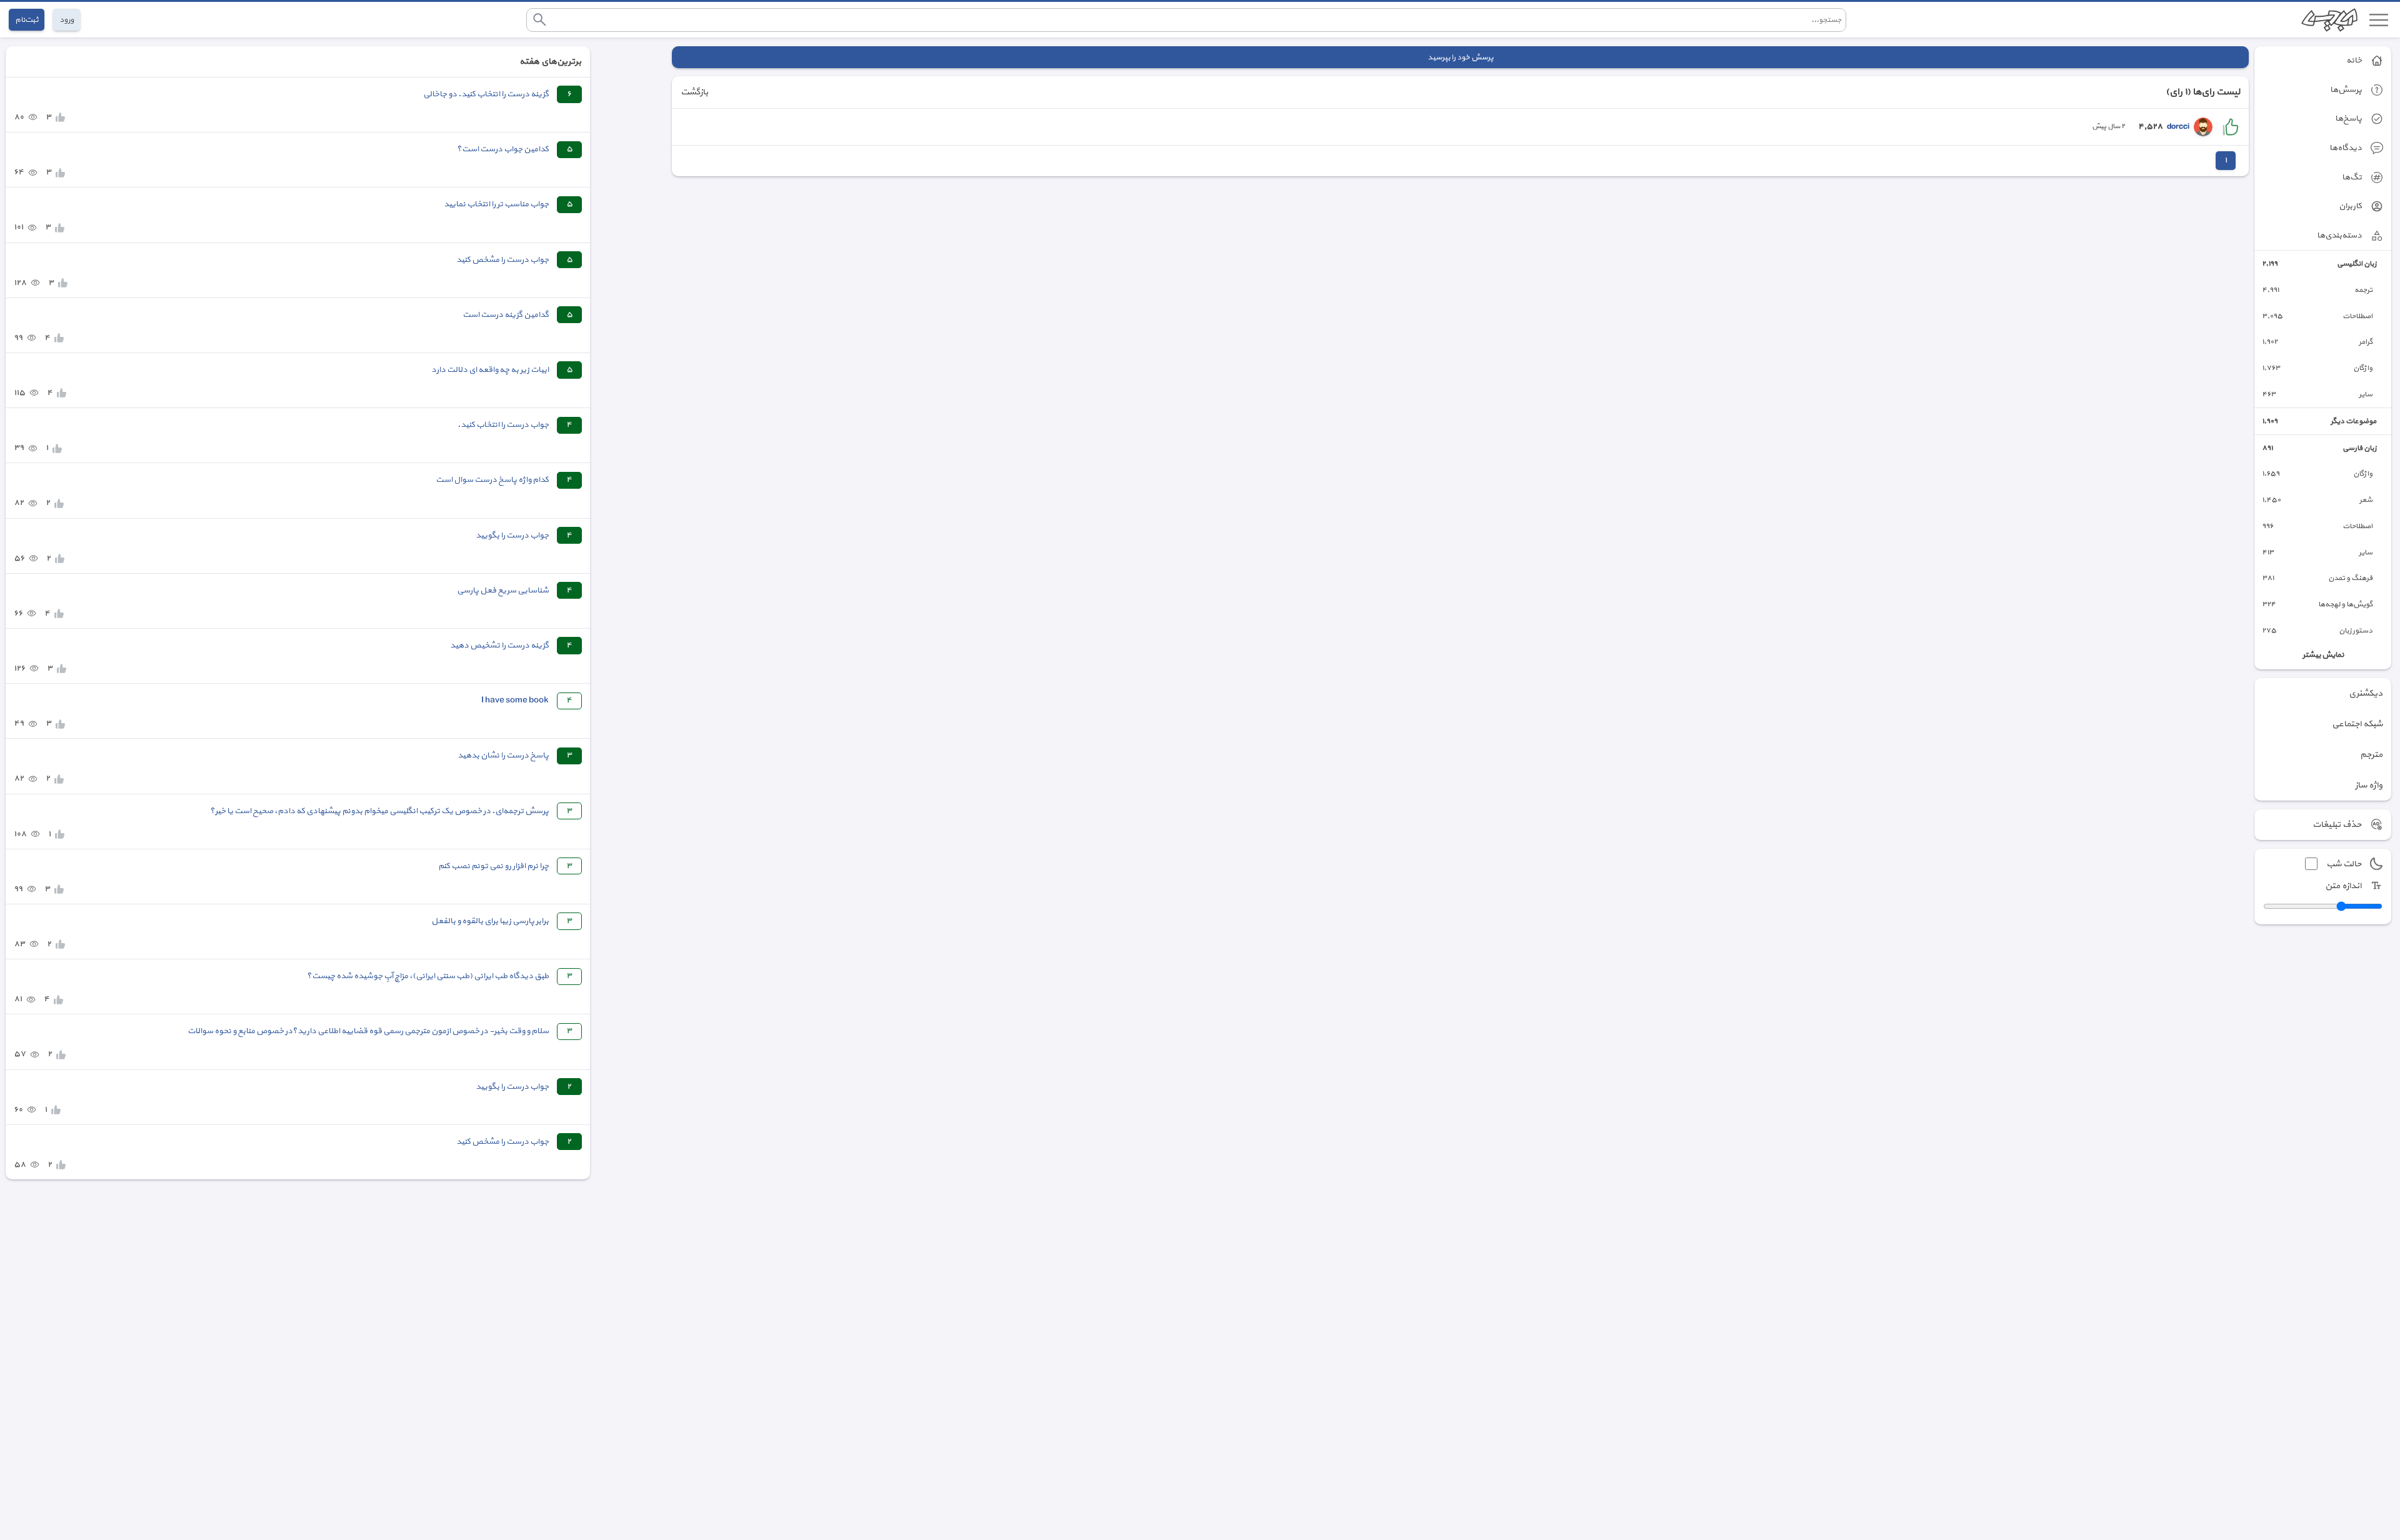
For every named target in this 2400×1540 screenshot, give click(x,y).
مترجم (2371, 755)
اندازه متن (2343, 886)
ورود (67, 20)
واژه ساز (2369, 785)
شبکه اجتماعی (2357, 724)
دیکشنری (2366, 693)
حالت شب (2344, 864)
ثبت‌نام (27, 20)
